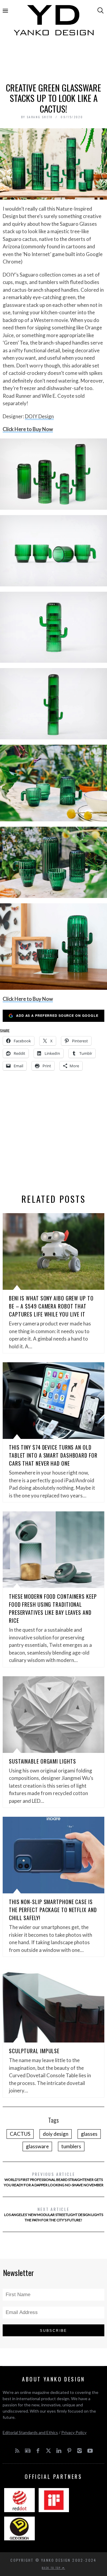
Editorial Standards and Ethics (30, 2432)
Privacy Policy (74, 2432)
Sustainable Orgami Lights (43, 1761)
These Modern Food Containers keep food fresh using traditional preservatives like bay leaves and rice (53, 1608)
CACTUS (20, 2134)
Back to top (52, 2568)
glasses (89, 2134)
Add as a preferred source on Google (57, 1015)
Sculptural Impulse (34, 2051)
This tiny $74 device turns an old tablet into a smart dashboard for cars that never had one (53, 1455)
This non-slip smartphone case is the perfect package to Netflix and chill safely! (53, 1910)
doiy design (56, 2134)
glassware (37, 2146)
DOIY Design (39, 416)
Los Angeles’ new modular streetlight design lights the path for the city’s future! (54, 2214)
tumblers (71, 2146)
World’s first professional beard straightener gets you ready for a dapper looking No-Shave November (54, 2179)
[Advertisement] (53, 61)
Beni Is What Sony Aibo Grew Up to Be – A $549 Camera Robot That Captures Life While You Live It (51, 1306)
